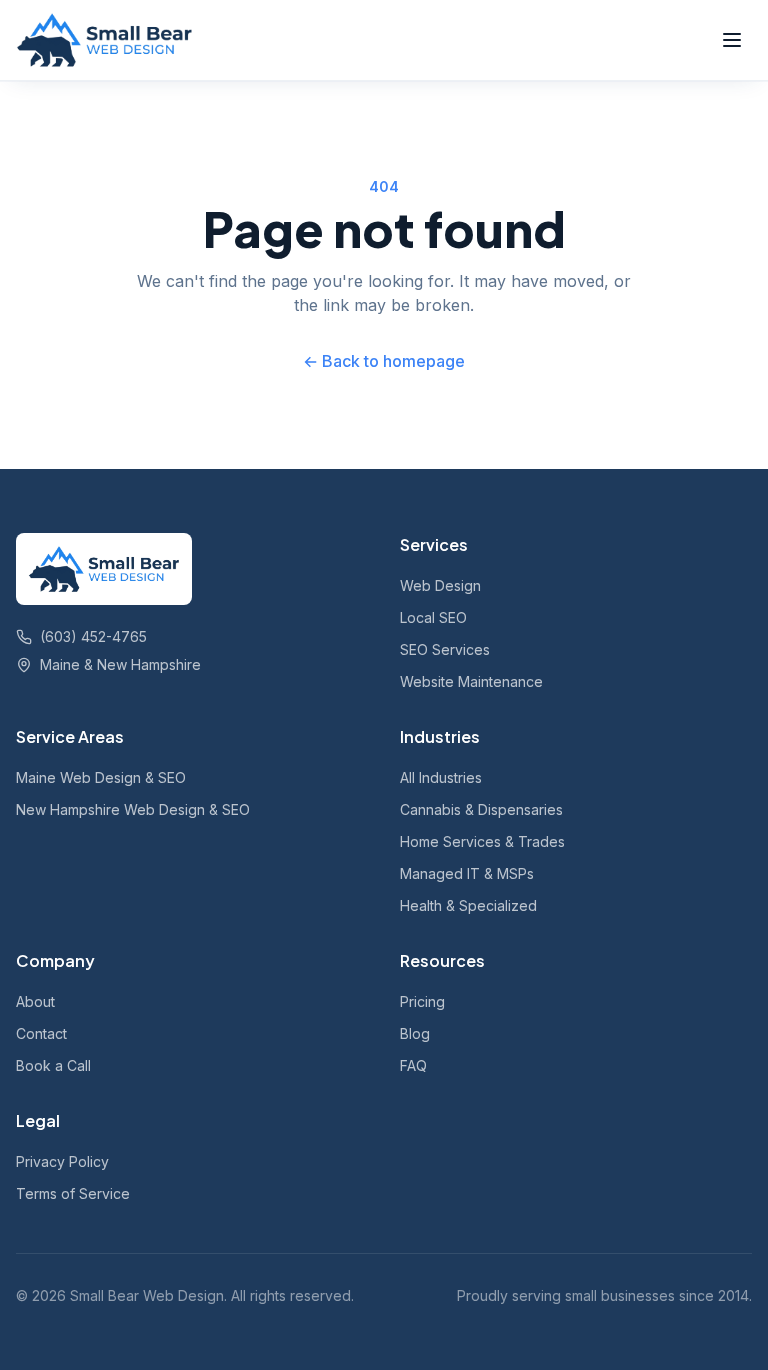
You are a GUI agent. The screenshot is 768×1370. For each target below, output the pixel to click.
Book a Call (53, 1065)
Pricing (422, 1001)
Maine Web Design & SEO (101, 777)
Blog (415, 1033)
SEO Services (445, 649)
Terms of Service (73, 1193)
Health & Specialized (468, 905)
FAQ (413, 1065)
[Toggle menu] (732, 40)
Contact (41, 1033)
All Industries (441, 777)
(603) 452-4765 (93, 636)
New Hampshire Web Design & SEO (133, 809)
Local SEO (433, 617)
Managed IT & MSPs (467, 873)
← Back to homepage (384, 361)
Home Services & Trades (482, 841)
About (35, 1001)
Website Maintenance (471, 681)
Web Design (440, 585)
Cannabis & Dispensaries (481, 809)
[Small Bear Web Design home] (104, 40)
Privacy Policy (62, 1161)
